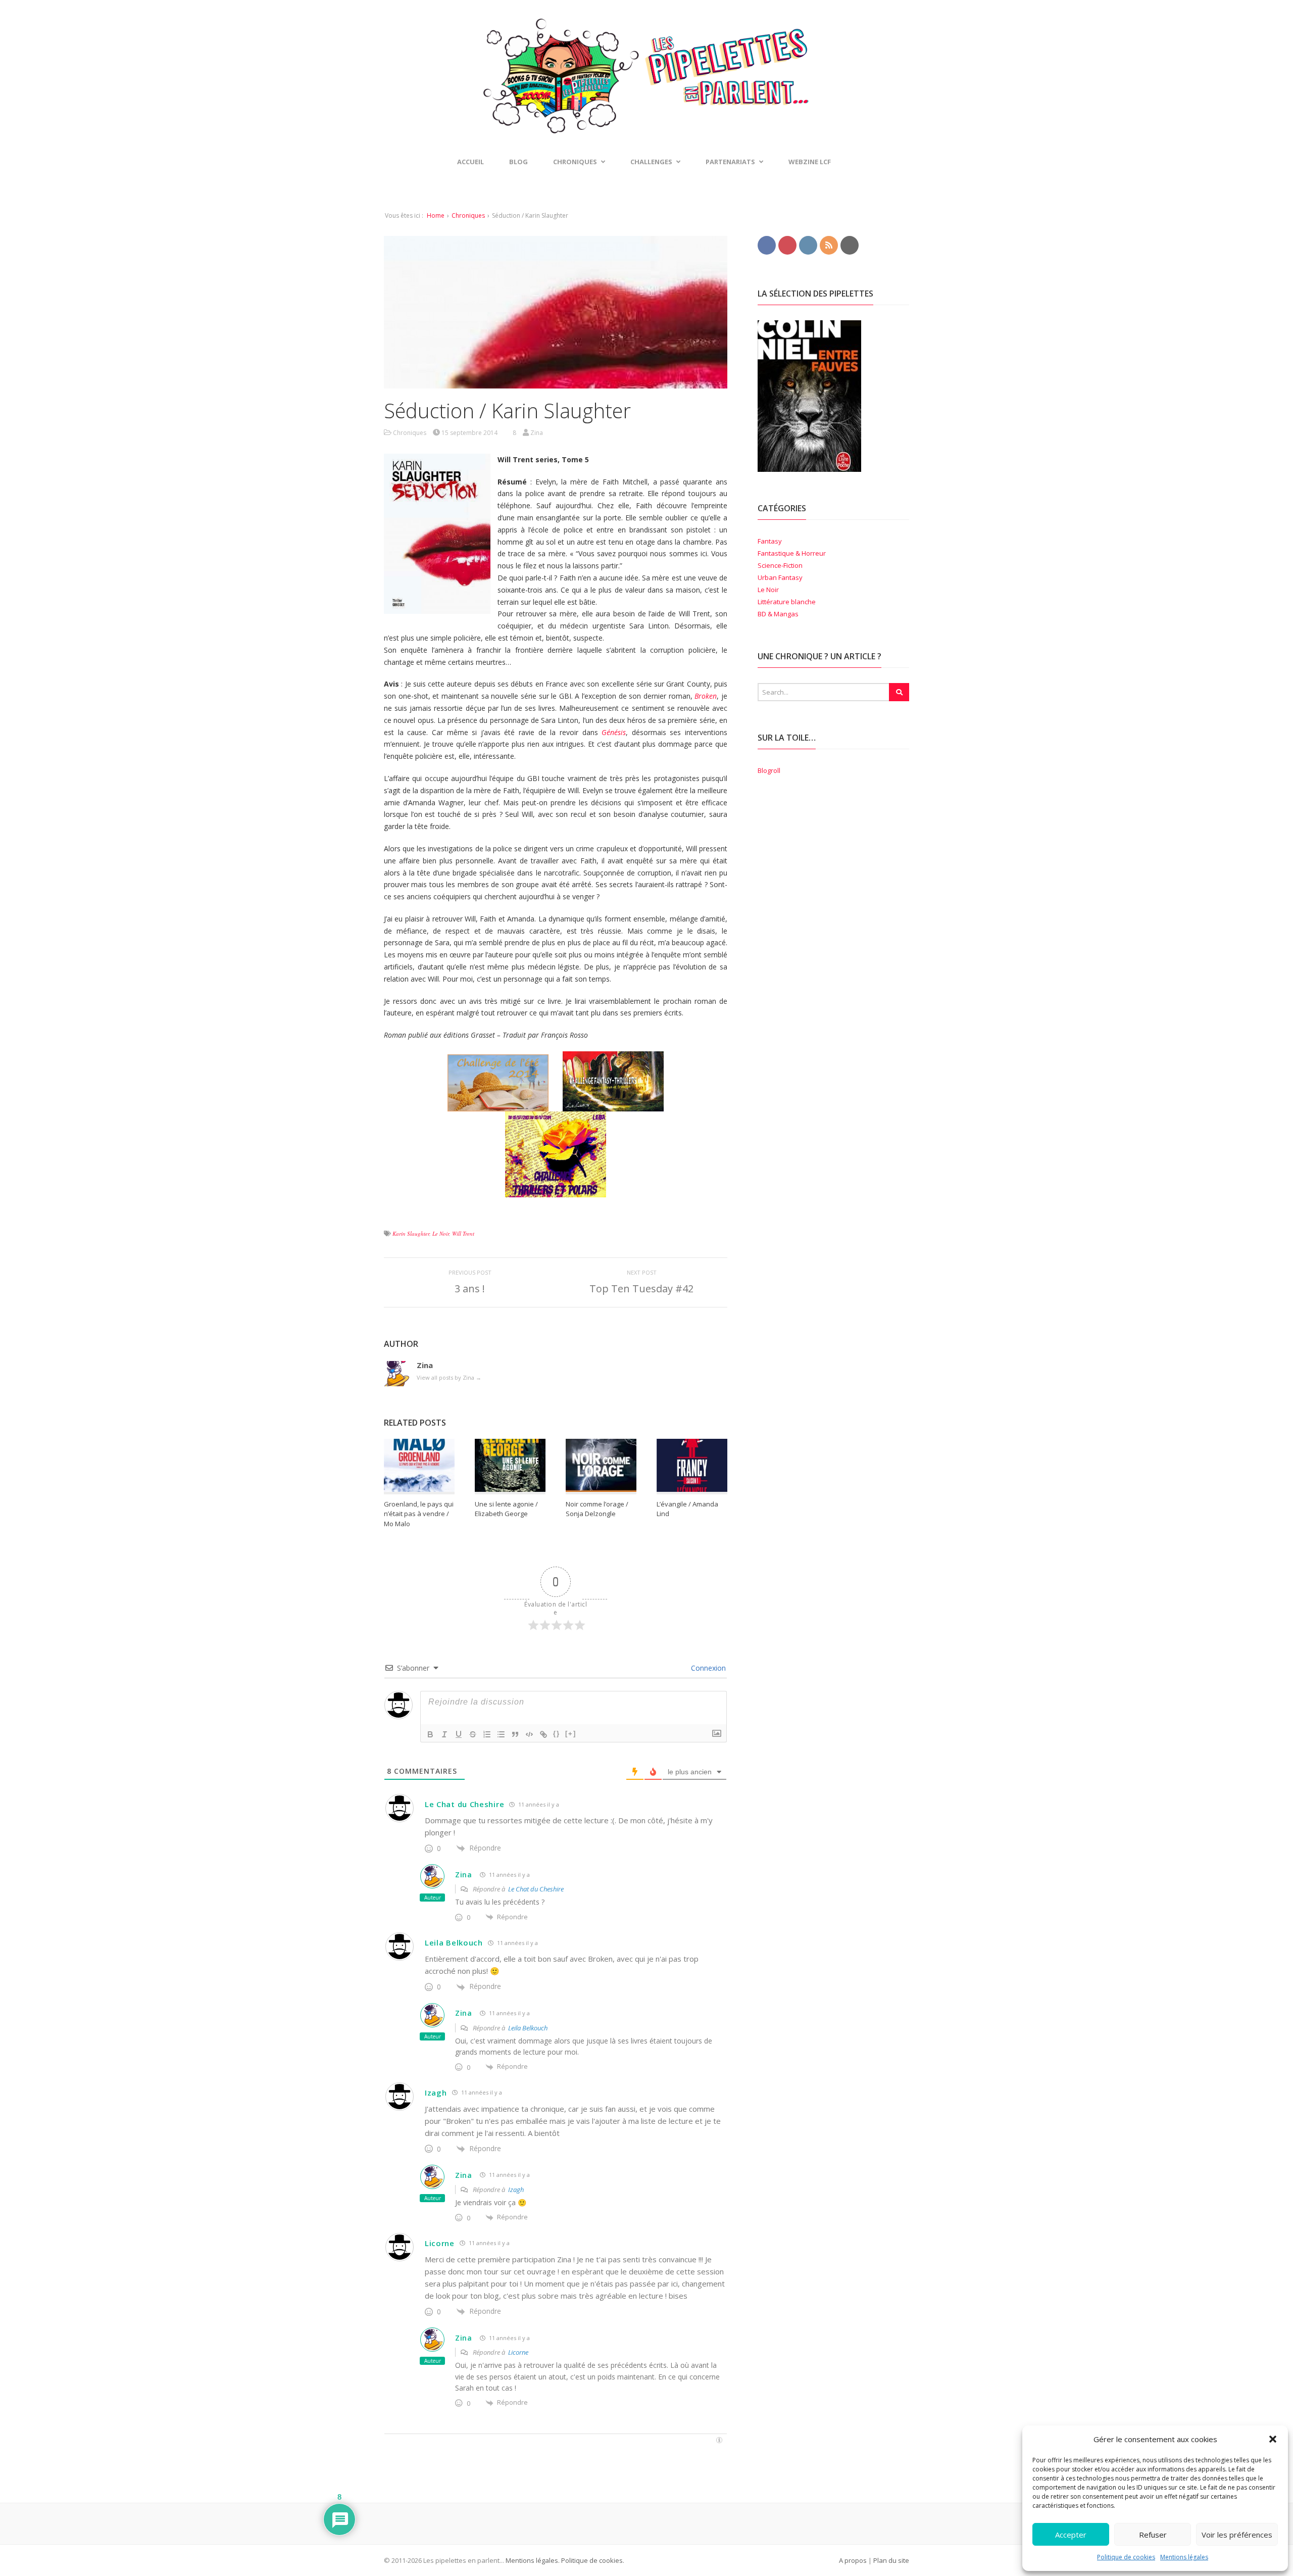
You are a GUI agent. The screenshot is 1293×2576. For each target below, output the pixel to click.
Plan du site (891, 2560)
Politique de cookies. (592, 2560)
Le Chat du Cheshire (464, 1804)
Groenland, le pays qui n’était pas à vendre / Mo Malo (419, 1514)
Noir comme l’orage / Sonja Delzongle (597, 1509)
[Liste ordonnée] (487, 1734)
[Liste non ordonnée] (501, 1734)
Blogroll (769, 770)
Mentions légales (1184, 2557)
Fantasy (770, 541)
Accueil (470, 162)
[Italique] (444, 1734)
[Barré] (473, 1734)
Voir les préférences (1237, 2535)
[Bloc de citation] (515, 1734)
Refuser (1153, 2535)
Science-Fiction (780, 565)
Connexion (707, 1668)
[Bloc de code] (529, 1734)
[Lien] (543, 1734)
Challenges (651, 162)
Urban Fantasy (780, 577)
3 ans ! (470, 1289)
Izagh (436, 2093)
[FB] (767, 245)
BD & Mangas (778, 614)
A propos (853, 2560)
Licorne (440, 2243)
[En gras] (430, 1734)
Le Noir (441, 1233)
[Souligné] (459, 1734)
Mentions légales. (533, 2560)
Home (436, 215)
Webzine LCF (810, 162)
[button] (1273, 2439)
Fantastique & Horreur (792, 553)
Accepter (1071, 2535)
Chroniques (468, 215)
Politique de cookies (1126, 2557)
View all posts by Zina (449, 1377)
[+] (571, 1734)
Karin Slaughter (411, 1233)
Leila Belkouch (454, 1942)
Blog (518, 162)
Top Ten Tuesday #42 (641, 1289)
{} (557, 1734)
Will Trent (463, 1233)
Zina (464, 1875)
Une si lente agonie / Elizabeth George (506, 1509)
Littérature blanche (787, 602)
